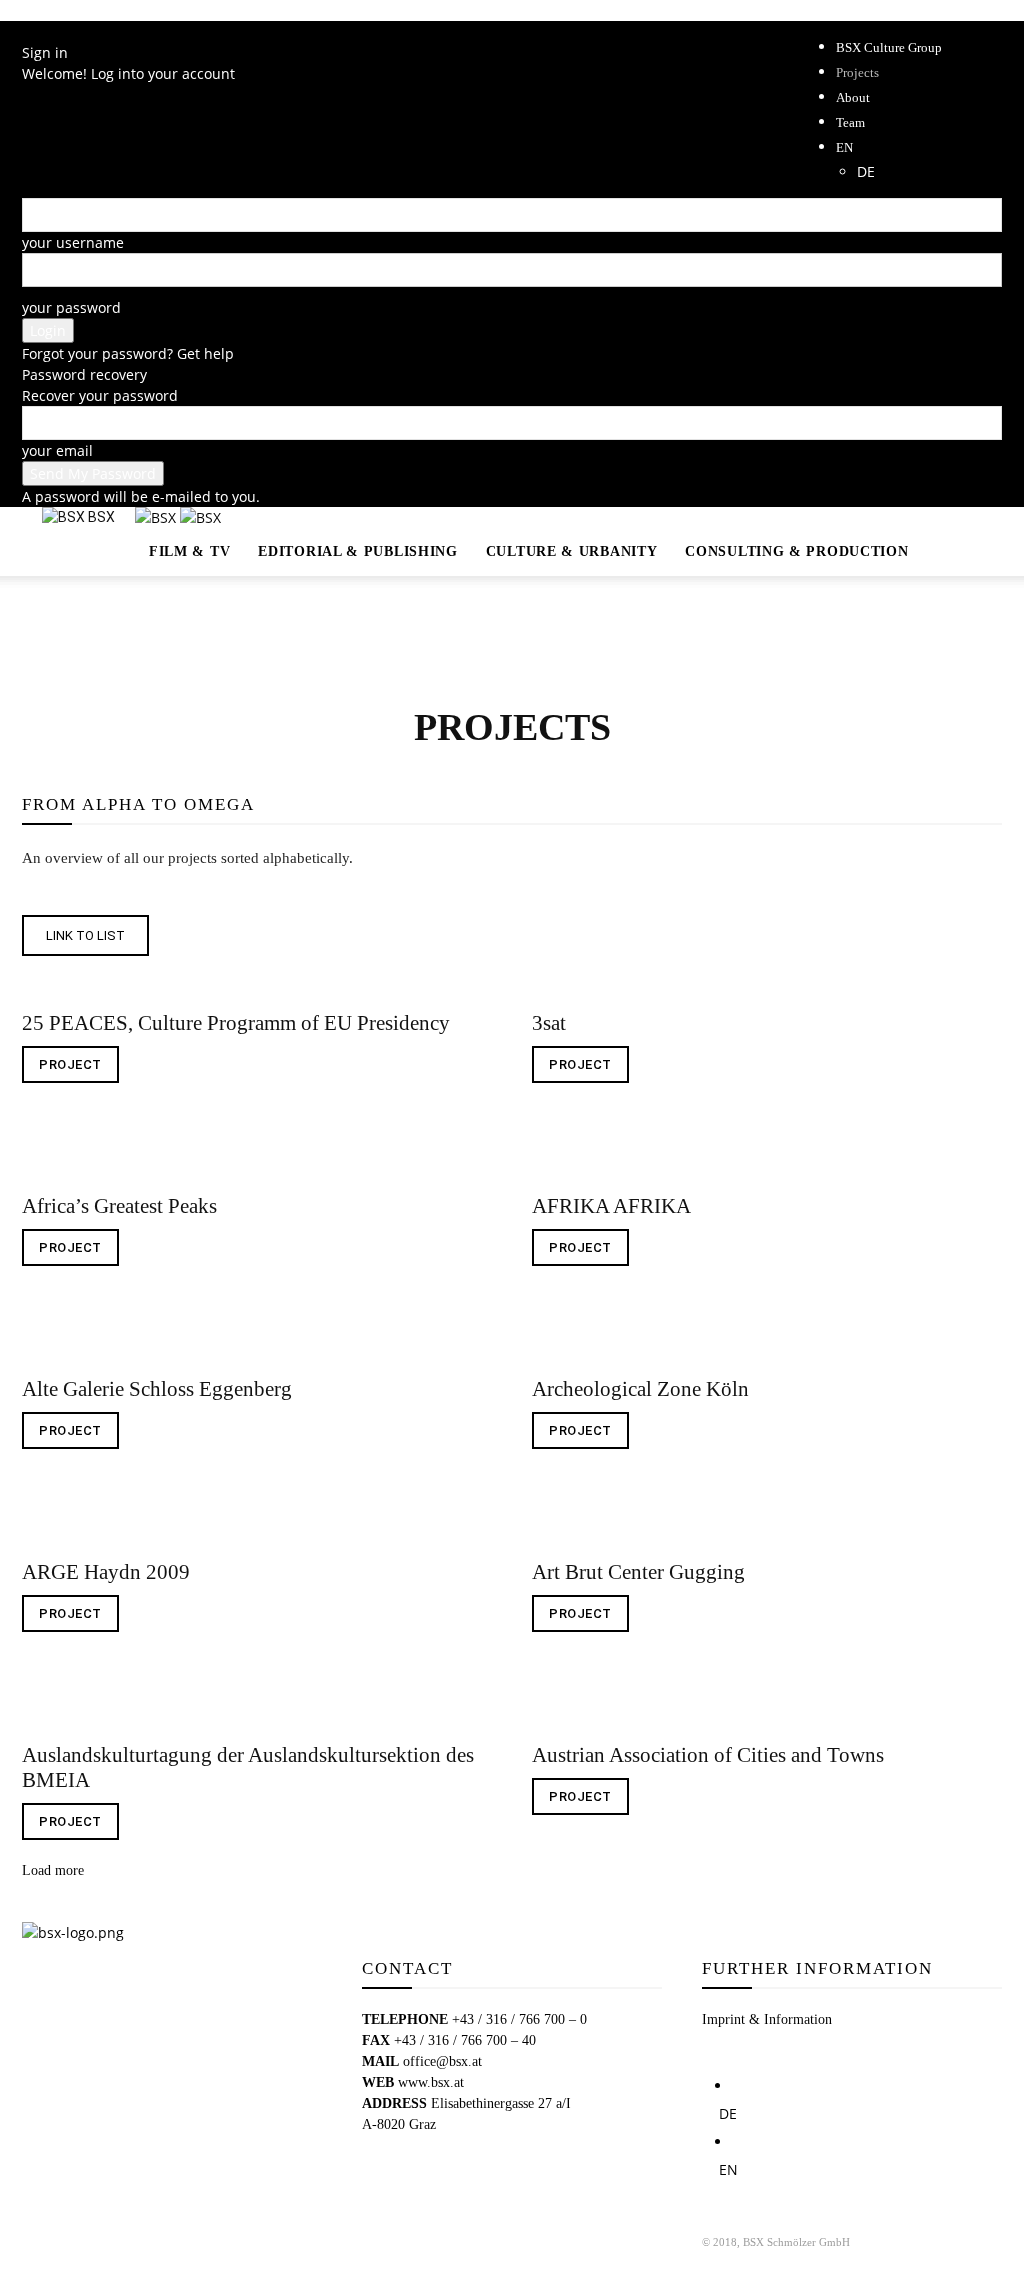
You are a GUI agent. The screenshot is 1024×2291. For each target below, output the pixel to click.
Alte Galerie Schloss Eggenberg (157, 1389)
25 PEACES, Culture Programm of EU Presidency (236, 1023)
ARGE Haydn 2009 (106, 1572)
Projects (857, 72)
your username (73, 242)
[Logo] (157, 517)
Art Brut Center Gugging (638, 1572)
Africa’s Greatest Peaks (119, 1206)
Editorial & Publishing (357, 551)
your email (57, 450)
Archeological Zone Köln (640, 1389)
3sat (549, 1023)
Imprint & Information (767, 2019)
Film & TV (189, 551)
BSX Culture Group (889, 47)
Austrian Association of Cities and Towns (708, 1755)
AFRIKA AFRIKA (611, 1206)
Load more (53, 1870)
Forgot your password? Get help (128, 353)
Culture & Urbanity (572, 551)
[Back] (27, 31)
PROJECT (70, 1064)
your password (71, 307)
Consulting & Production (796, 551)
